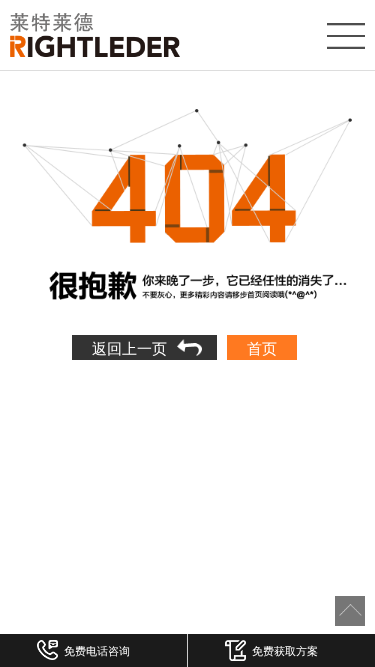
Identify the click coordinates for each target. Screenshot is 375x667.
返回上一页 (129, 347)
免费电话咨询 (97, 650)
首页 (262, 347)
